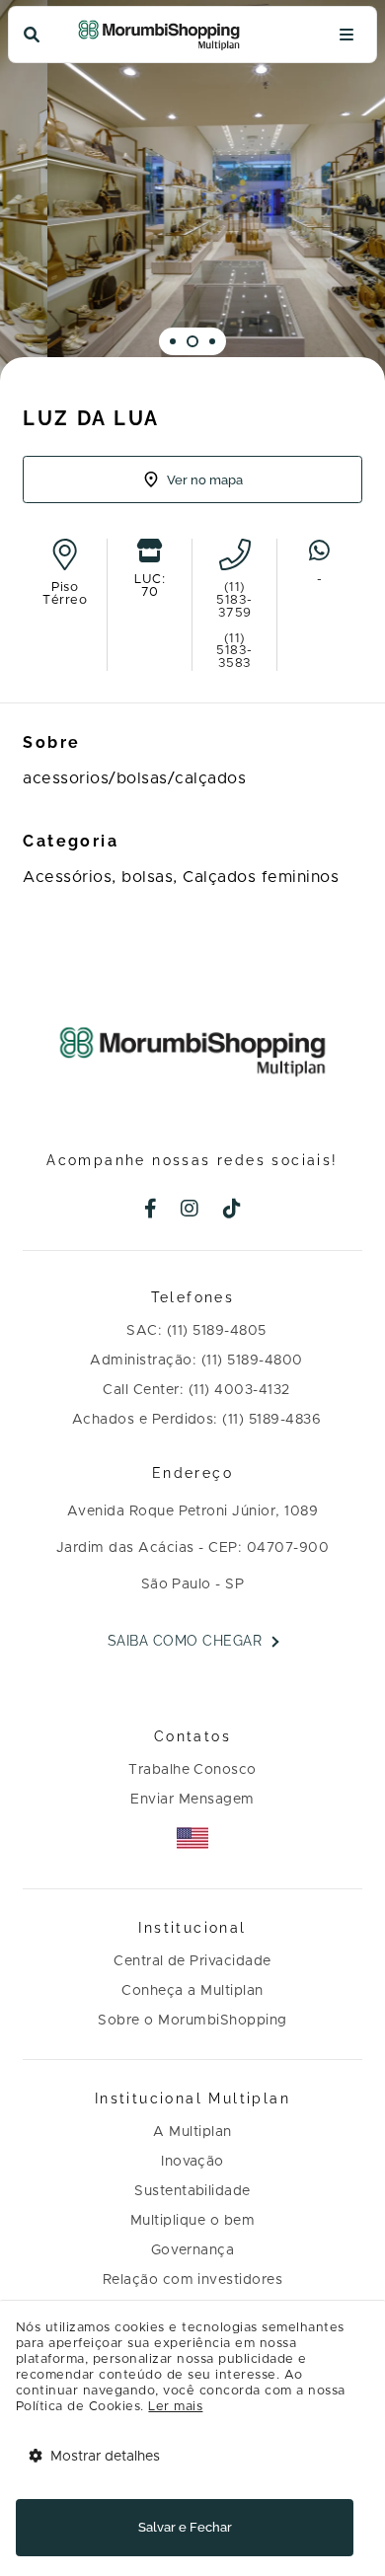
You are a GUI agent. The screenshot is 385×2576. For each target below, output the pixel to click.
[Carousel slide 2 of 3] (192, 341)
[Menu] (346, 35)
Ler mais (175, 2407)
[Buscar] (32, 35)
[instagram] (190, 1211)
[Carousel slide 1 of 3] (173, 341)
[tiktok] (232, 1211)
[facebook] (151, 1211)
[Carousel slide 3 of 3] (212, 341)
